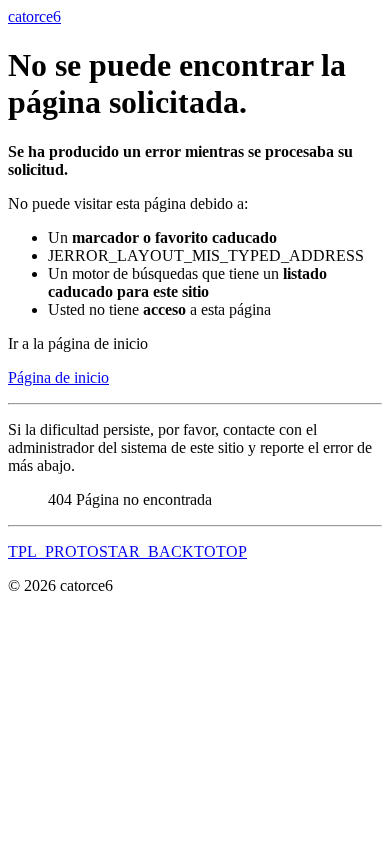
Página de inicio (58, 377)
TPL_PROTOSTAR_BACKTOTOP (127, 551)
